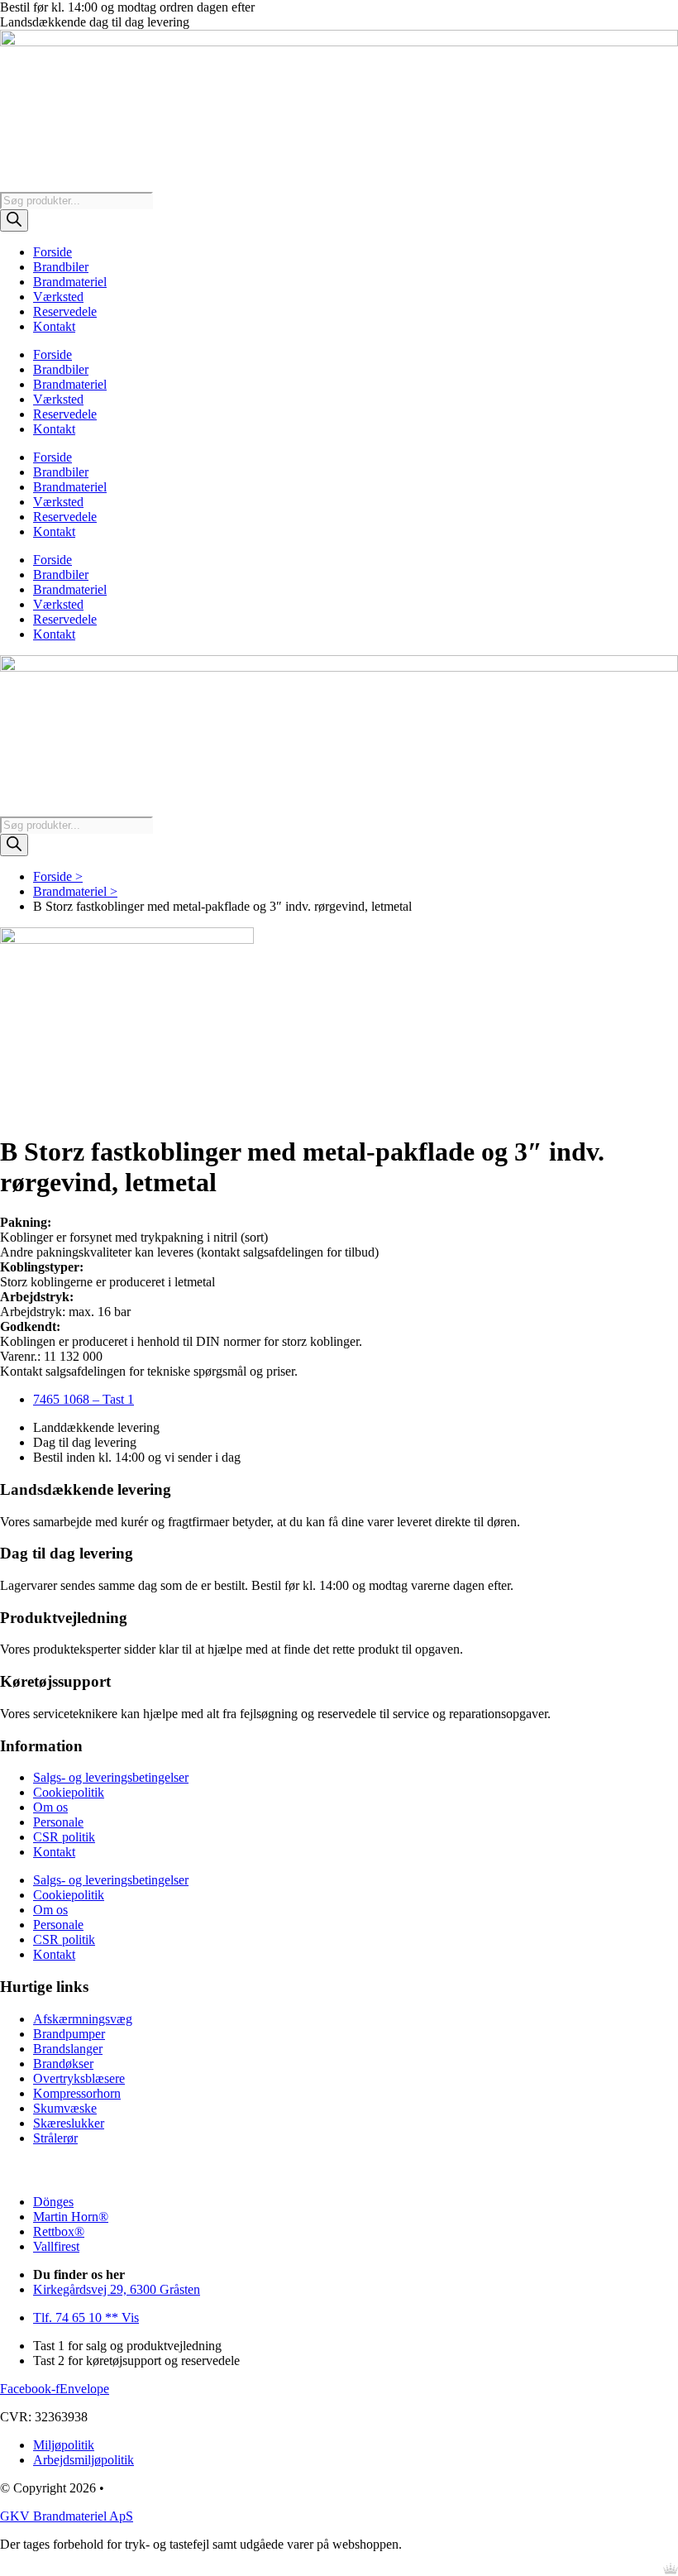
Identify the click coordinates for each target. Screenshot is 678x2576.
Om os (50, 1807)
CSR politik (64, 1837)
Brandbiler (61, 267)
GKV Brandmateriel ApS (67, 2516)
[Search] (14, 220)
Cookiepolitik (69, 1792)
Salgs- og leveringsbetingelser (111, 1777)
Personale (58, 1822)
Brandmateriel (70, 282)
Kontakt (54, 326)
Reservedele (65, 311)
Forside (53, 252)
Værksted (58, 297)
